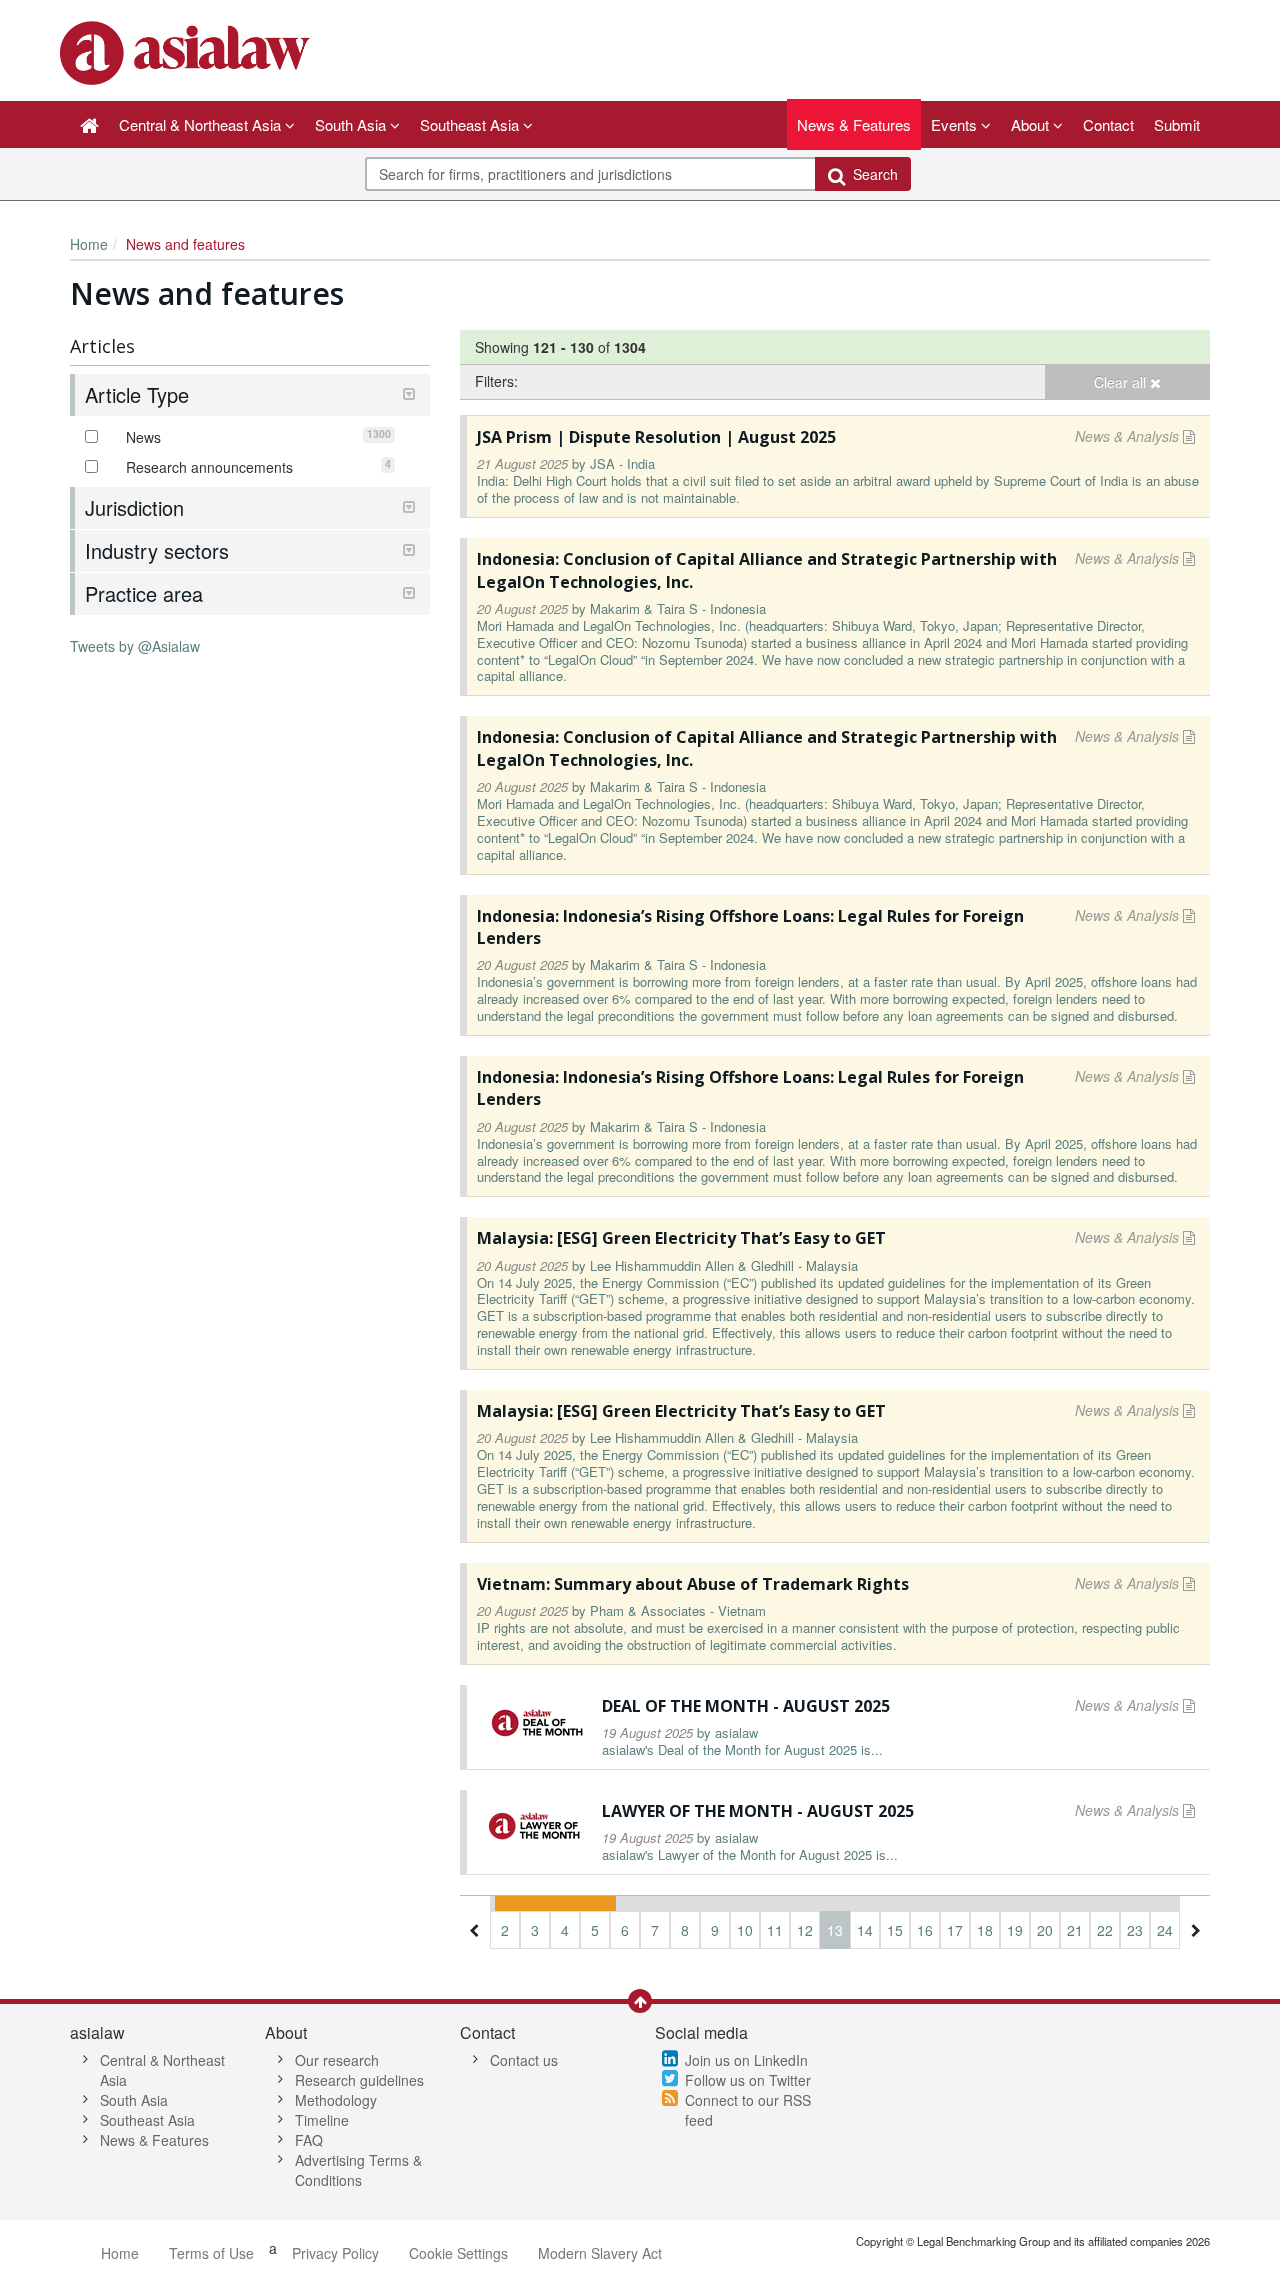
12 (805, 1930)
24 (1165, 1930)
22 (1105, 1930)
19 (1015, 1930)
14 (865, 1930)
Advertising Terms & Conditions (358, 2170)
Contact (1108, 124)
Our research (337, 2060)
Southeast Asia (147, 2120)
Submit (1177, 124)
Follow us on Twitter (748, 2080)
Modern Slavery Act (600, 2253)
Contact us (524, 2060)
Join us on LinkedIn (746, 2060)
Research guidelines (359, 2080)
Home (89, 244)
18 (985, 1930)
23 (1135, 1930)
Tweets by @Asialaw (135, 646)
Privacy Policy (335, 2253)
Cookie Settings (458, 2253)
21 (1075, 1930)
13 (835, 1930)
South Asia (134, 2100)
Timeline (322, 2120)
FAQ (309, 2140)
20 (1045, 1930)
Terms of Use (211, 2253)
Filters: (496, 381)
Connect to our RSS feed (748, 2110)
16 (925, 1930)
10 (745, 1930)
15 (895, 1930)
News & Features (854, 124)
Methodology (336, 2100)
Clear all (1122, 382)
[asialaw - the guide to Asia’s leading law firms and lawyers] (187, 51)
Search (871, 174)
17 (955, 1930)
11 (775, 1930)
